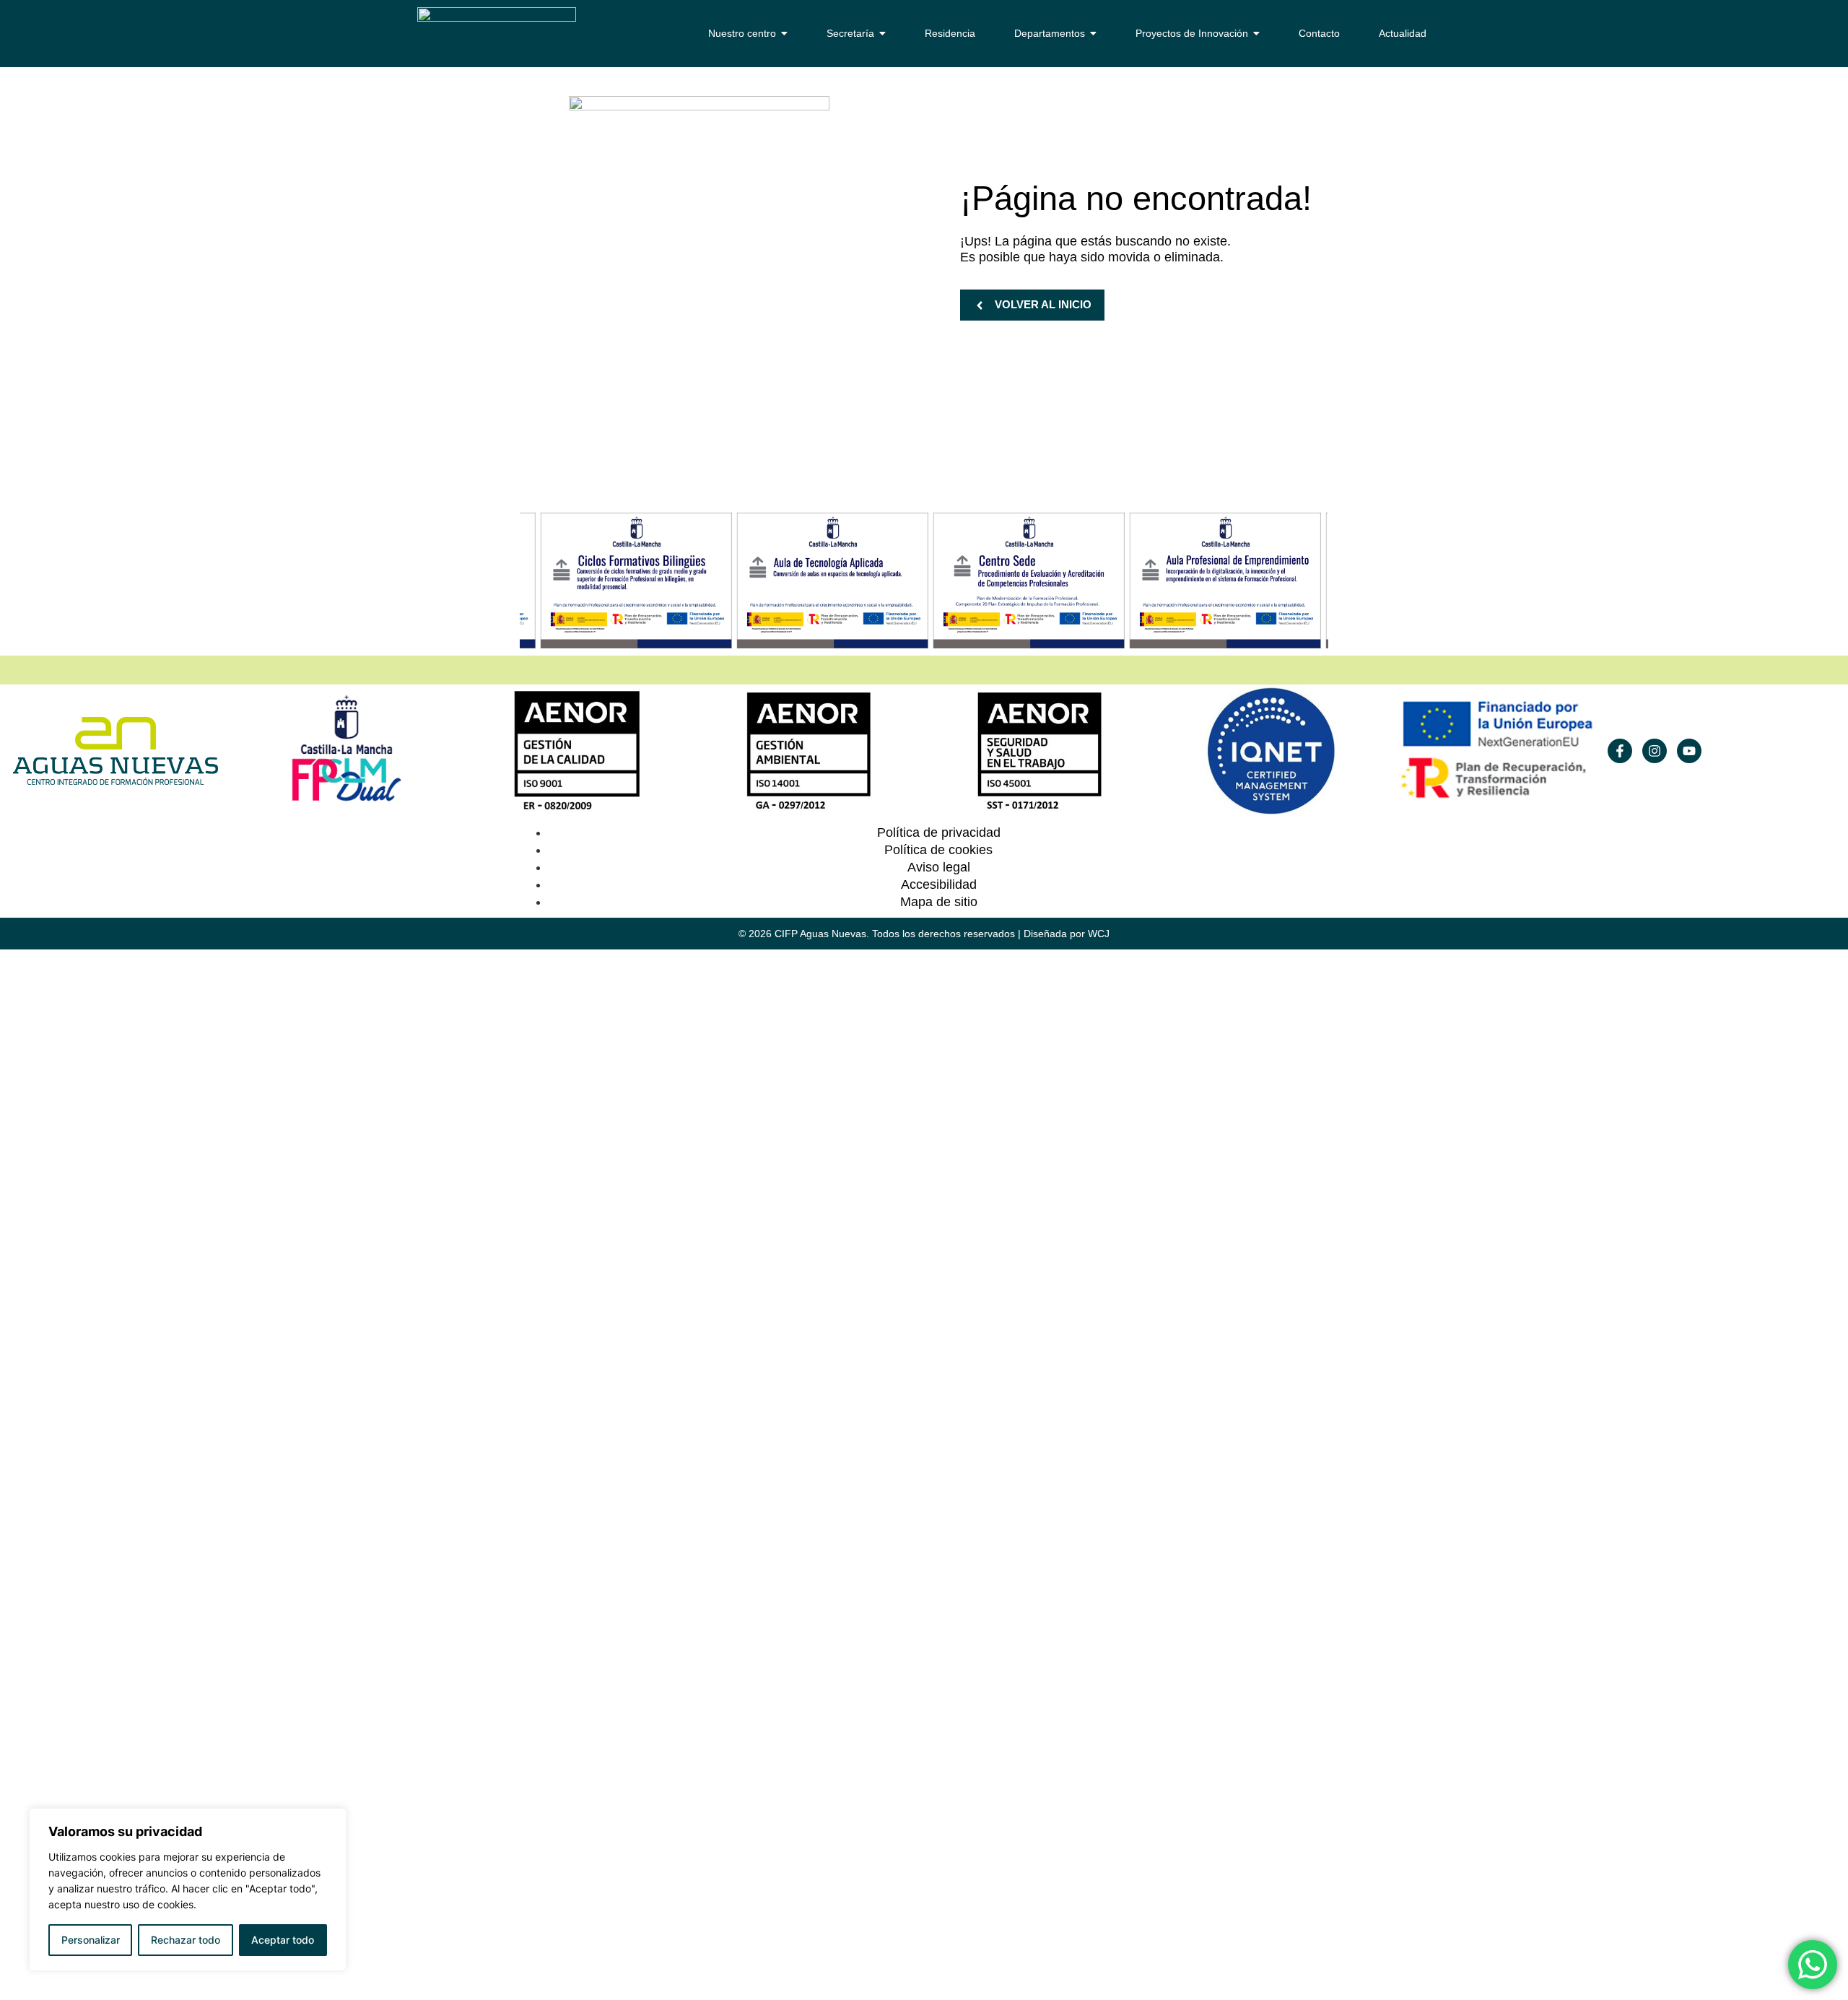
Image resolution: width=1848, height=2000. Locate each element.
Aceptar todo (283, 1940)
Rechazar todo (186, 1940)
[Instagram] (1655, 751)
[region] (188, 1890)
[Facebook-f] (1620, 751)
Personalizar (91, 1940)
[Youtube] (1689, 751)
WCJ (1099, 934)
